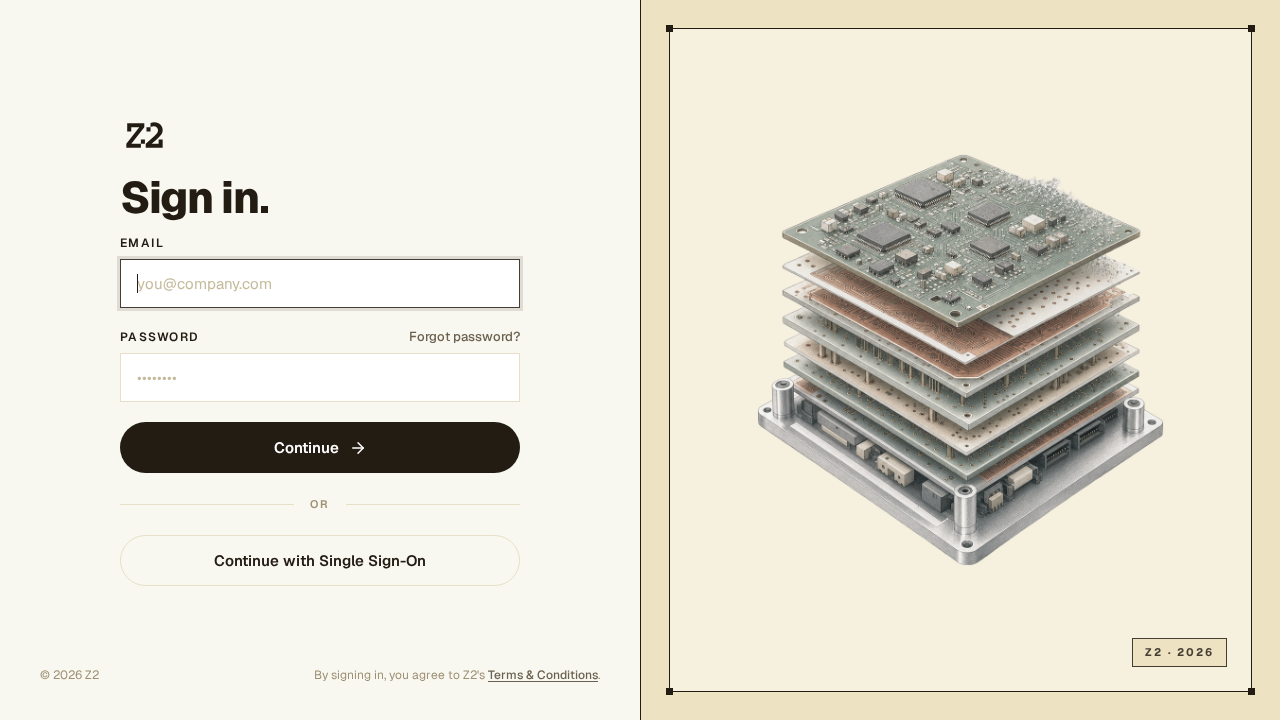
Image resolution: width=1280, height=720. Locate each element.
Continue (306, 447)
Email (142, 243)
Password (160, 337)
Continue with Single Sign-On (320, 560)
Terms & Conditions (543, 675)
